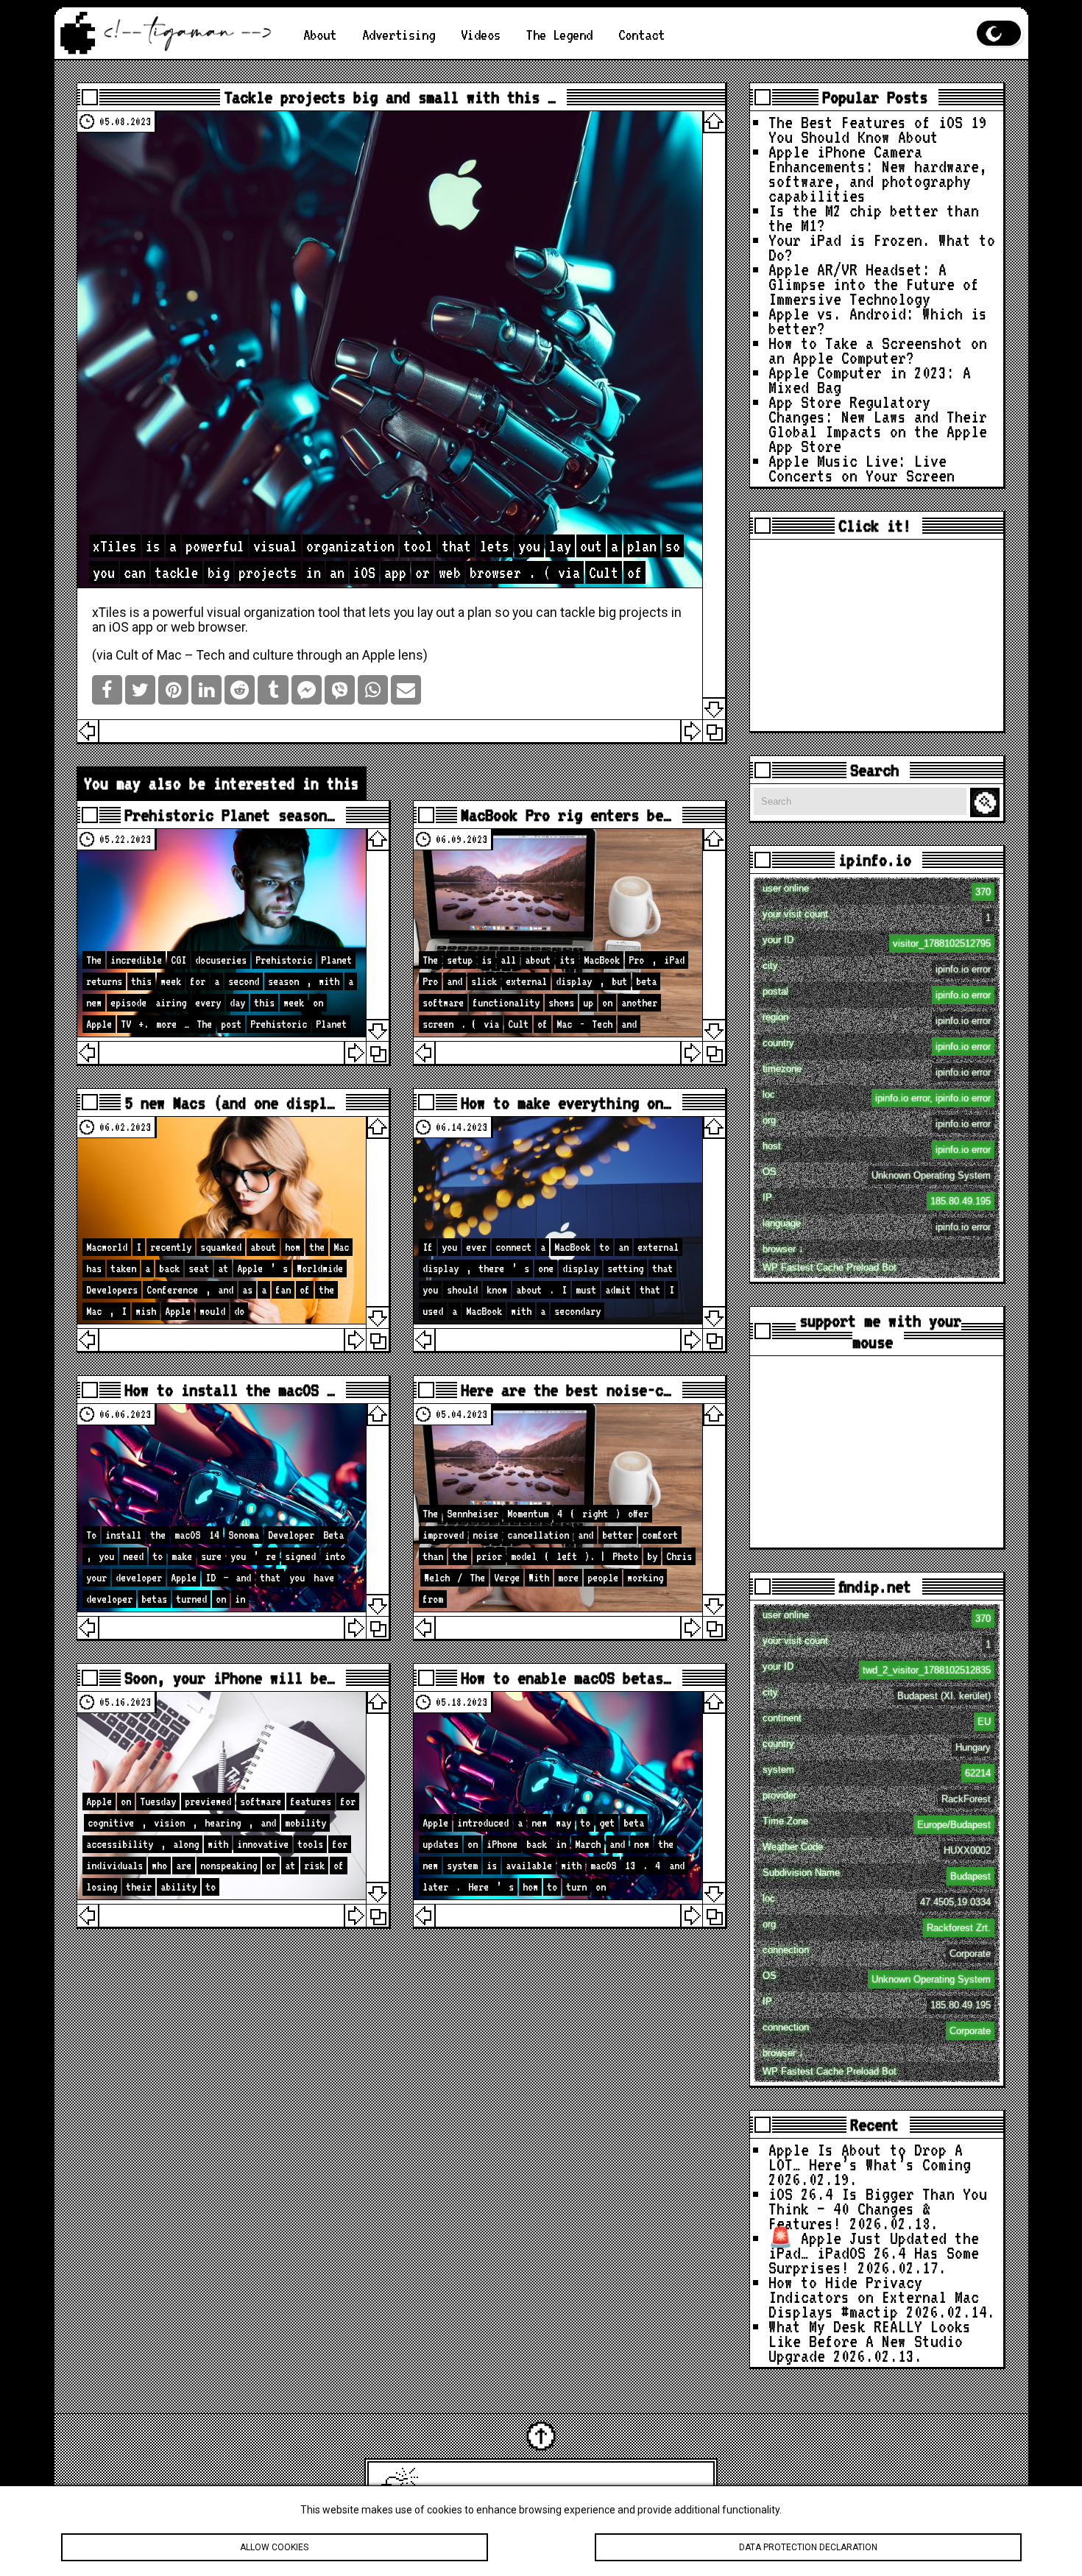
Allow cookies (274, 2547)
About (320, 35)
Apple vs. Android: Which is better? (878, 321)
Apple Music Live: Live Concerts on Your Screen (862, 468)
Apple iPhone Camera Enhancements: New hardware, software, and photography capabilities (878, 174)
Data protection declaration (808, 2547)
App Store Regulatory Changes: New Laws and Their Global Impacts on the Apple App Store (878, 424)
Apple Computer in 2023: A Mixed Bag (870, 380)
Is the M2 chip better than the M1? (874, 218)
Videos (481, 35)
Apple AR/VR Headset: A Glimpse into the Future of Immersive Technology (874, 284)
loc (877, 1096)
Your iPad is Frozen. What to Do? (882, 247)
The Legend (559, 35)
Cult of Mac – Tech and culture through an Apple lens (269, 655)
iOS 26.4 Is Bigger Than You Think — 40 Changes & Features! (878, 2209)
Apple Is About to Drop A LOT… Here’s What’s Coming (870, 2157)
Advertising (399, 35)
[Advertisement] (877, 635)
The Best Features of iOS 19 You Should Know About (878, 130)
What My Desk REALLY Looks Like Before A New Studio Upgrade (870, 2341)
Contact (641, 35)
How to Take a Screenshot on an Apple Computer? (878, 350)
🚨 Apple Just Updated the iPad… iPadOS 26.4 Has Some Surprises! (874, 2253)
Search (987, 803)
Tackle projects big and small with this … (390, 97)
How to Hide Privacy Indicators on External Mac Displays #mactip (874, 2297)
